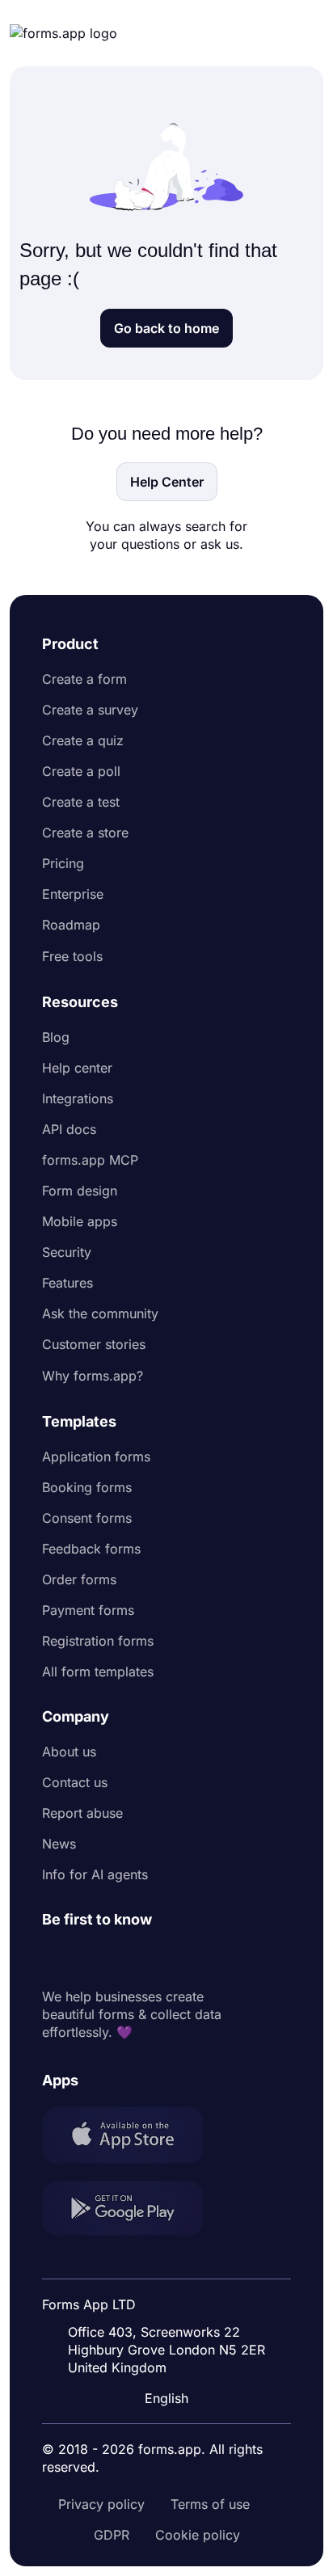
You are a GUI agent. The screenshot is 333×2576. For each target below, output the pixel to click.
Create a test (81, 802)
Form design (80, 1191)
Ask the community (100, 1313)
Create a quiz (83, 740)
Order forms (79, 1579)
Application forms (96, 1457)
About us (69, 1752)
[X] (126, 1958)
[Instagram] (91, 1958)
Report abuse (82, 1813)
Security (67, 1252)
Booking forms (87, 1487)
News (59, 1844)
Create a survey (90, 710)
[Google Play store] (133, 2210)
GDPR (112, 2535)
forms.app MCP (90, 1160)
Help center (77, 1068)
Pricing (63, 863)
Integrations (78, 1098)
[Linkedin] (55, 1958)
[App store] (133, 2137)
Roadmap (71, 925)
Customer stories (94, 1344)
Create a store (85, 833)
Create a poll (81, 771)
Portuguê (171, 2293)
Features (67, 1283)
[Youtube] (162, 1958)
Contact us (75, 1782)
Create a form (84, 679)
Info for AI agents (95, 1874)
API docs (69, 1129)
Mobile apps (80, 1221)
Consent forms (87, 1518)
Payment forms (88, 1610)
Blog (56, 1037)
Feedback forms (91, 1549)
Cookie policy (198, 2535)
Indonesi (169, 2262)
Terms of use (210, 2504)
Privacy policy (101, 2504)
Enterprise (73, 894)
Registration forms (98, 1641)
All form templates (98, 1672)
